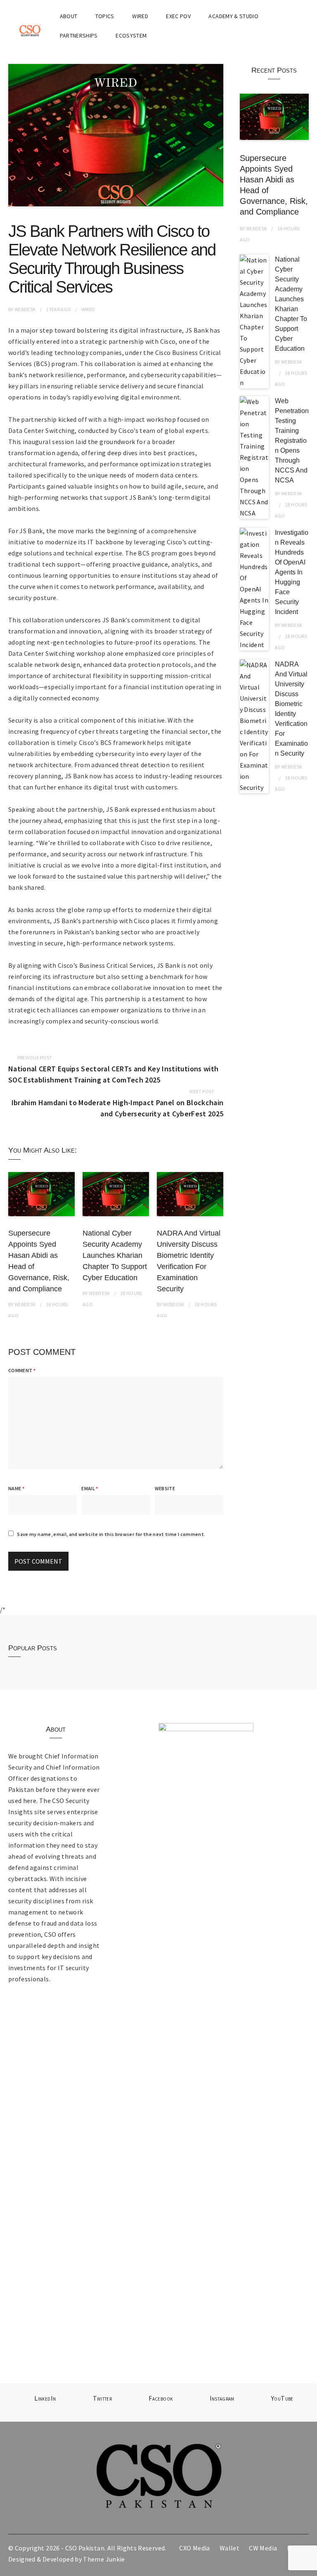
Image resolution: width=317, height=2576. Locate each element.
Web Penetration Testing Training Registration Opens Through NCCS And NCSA (292, 441)
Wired (140, 16)
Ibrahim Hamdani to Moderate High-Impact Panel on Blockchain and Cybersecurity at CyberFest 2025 (117, 1108)
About (69, 16)
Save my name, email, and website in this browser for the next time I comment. (111, 1534)
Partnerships (79, 35)
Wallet (229, 2548)
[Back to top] (309, 2568)
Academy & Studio (233, 16)
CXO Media (194, 2548)
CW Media (263, 2548)
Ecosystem (131, 35)
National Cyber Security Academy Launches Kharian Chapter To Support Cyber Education (115, 1255)
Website (165, 1488)
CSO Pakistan (85, 2548)
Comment (22, 1370)
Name (16, 1488)
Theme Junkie (104, 2559)
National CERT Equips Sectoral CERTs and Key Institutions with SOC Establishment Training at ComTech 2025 (113, 1074)
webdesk (25, 309)
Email (90, 1488)
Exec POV (178, 16)
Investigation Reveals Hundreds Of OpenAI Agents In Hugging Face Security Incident (292, 572)
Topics (105, 16)
